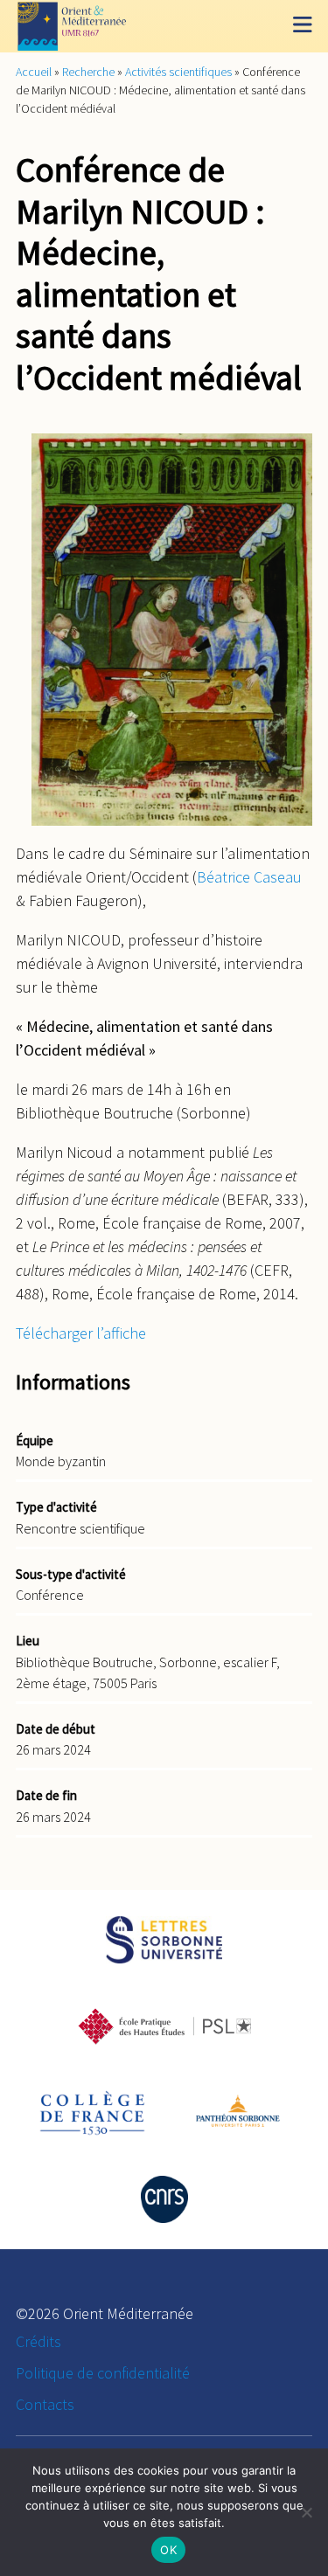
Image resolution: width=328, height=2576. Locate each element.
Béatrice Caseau (249, 877)
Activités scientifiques (178, 72)
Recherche (88, 72)
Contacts (45, 2404)
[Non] (306, 2512)
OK (168, 2550)
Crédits (38, 2341)
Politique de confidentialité (103, 2373)
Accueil (34, 72)
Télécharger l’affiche (81, 1333)
